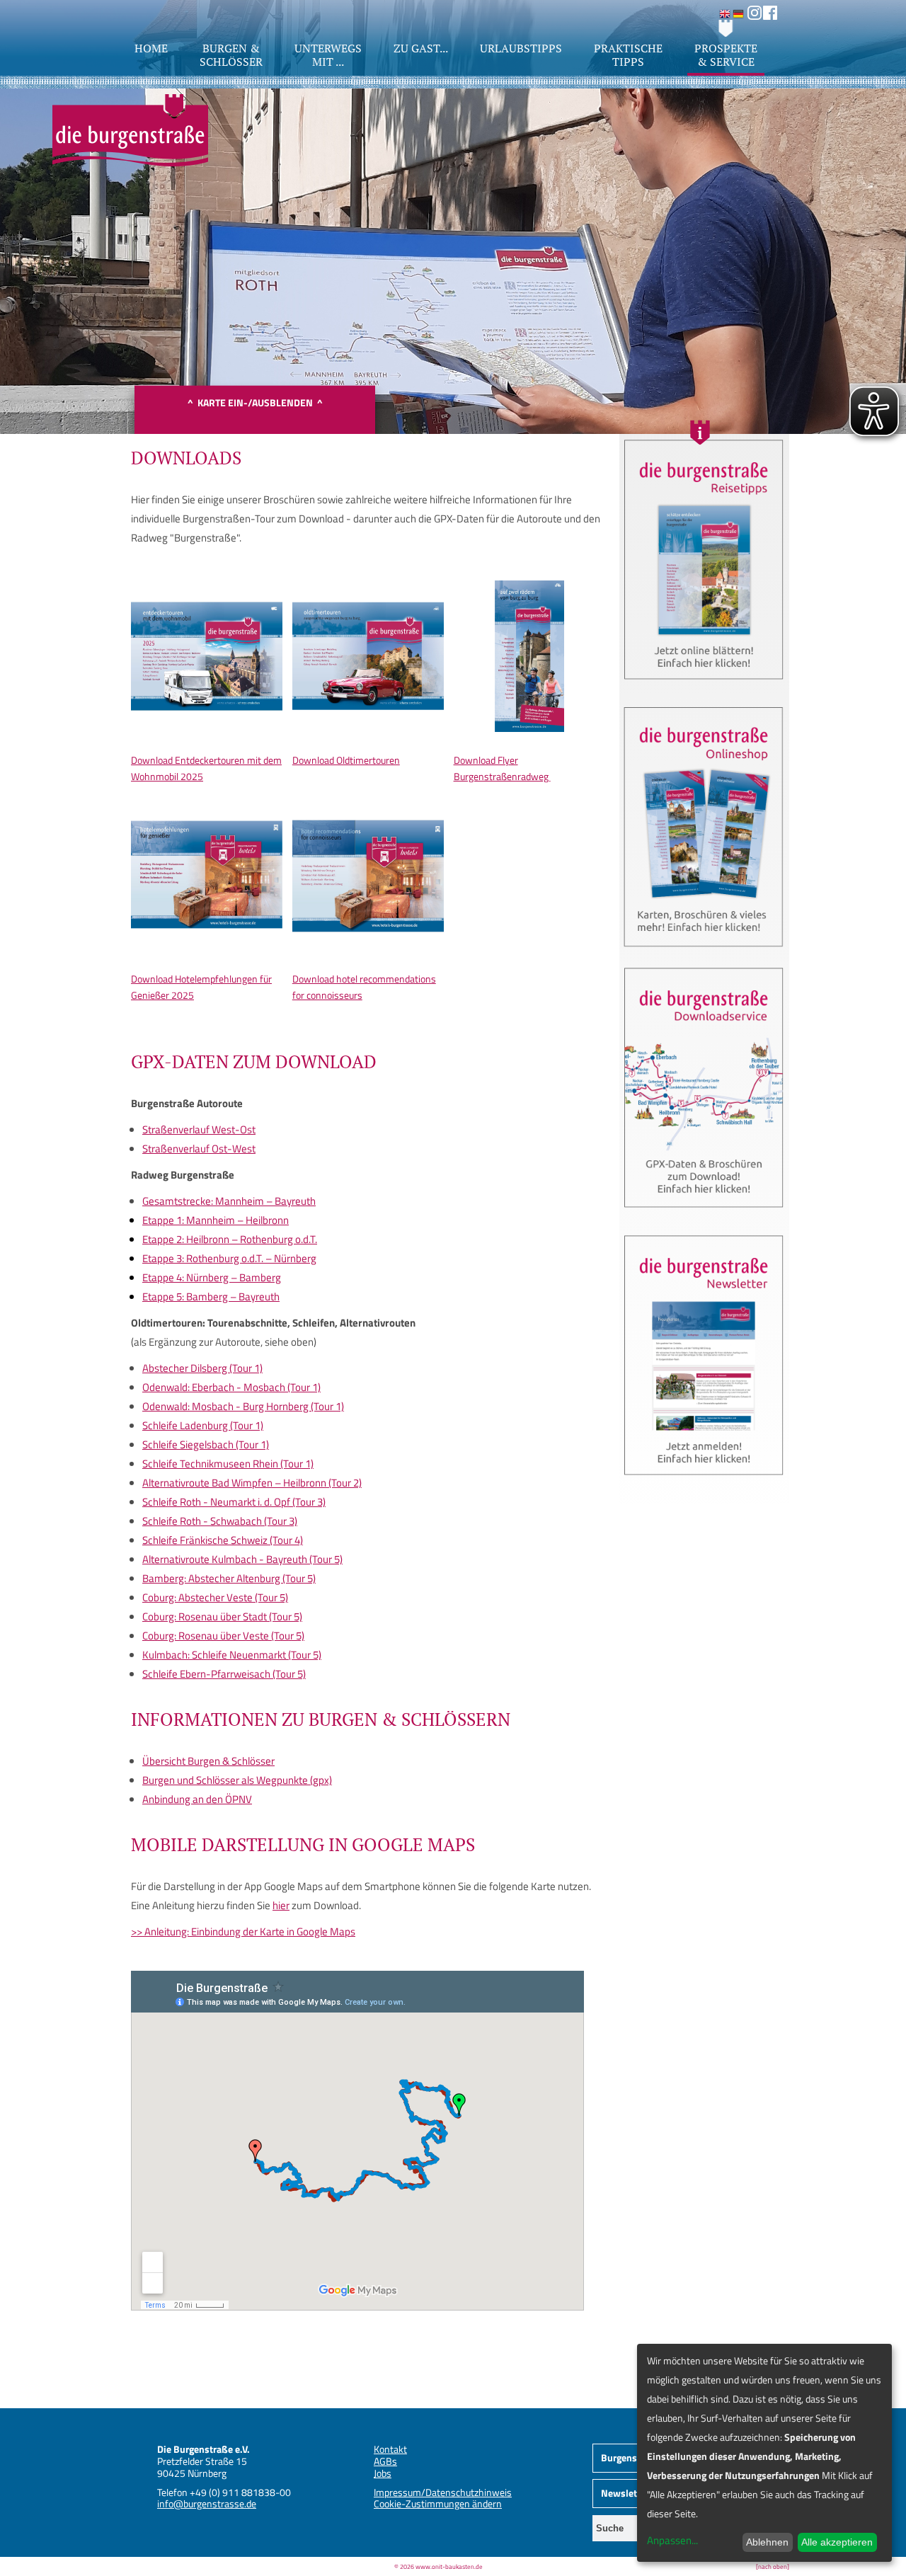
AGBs (385, 2461)
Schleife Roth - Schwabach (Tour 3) (220, 1521)
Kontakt (390, 2449)
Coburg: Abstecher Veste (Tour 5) (215, 1597)
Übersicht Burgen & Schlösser (208, 1761)
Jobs (383, 2473)
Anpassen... (672, 2540)
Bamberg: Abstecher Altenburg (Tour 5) (229, 1578)
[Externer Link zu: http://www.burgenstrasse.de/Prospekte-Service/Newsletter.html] (704, 1481)
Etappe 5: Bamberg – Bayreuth (211, 1296)
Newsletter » (629, 2493)
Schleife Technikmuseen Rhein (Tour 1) (228, 1464)
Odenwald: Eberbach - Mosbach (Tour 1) (231, 1387)
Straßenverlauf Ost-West (199, 1149)
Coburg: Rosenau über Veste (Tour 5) (223, 1636)
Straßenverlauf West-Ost (199, 1129)
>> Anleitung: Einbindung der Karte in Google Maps (243, 1931)
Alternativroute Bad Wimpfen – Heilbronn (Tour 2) (252, 1483)
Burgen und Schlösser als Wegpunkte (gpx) (237, 1780)
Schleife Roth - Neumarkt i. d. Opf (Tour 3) (234, 1502)
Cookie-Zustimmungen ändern (438, 2503)
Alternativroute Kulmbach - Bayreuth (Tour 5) (242, 1559)
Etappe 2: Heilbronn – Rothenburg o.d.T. (230, 1239)
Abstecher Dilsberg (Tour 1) (202, 1368)
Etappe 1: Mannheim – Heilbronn (216, 1220)
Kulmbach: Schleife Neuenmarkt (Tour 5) (232, 1655)
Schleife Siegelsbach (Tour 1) (206, 1444)
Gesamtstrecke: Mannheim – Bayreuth (229, 1201)
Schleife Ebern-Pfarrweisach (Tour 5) (224, 1674)
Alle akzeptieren (837, 2542)
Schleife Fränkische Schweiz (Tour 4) (223, 1540)
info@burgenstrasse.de (207, 2503)
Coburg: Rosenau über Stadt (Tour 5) (222, 1616)
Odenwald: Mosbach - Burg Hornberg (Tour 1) (243, 1406)
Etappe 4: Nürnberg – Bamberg (212, 1277)
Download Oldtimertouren (346, 760)
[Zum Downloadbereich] (704, 1213)
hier (281, 1905)
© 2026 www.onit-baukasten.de (438, 2566)
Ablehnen (767, 2542)
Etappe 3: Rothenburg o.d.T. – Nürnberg (229, 1258)
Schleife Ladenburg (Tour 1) (203, 1425)
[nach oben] (773, 2566)
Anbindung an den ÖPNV (197, 1799)
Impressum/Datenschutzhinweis (443, 2492)
